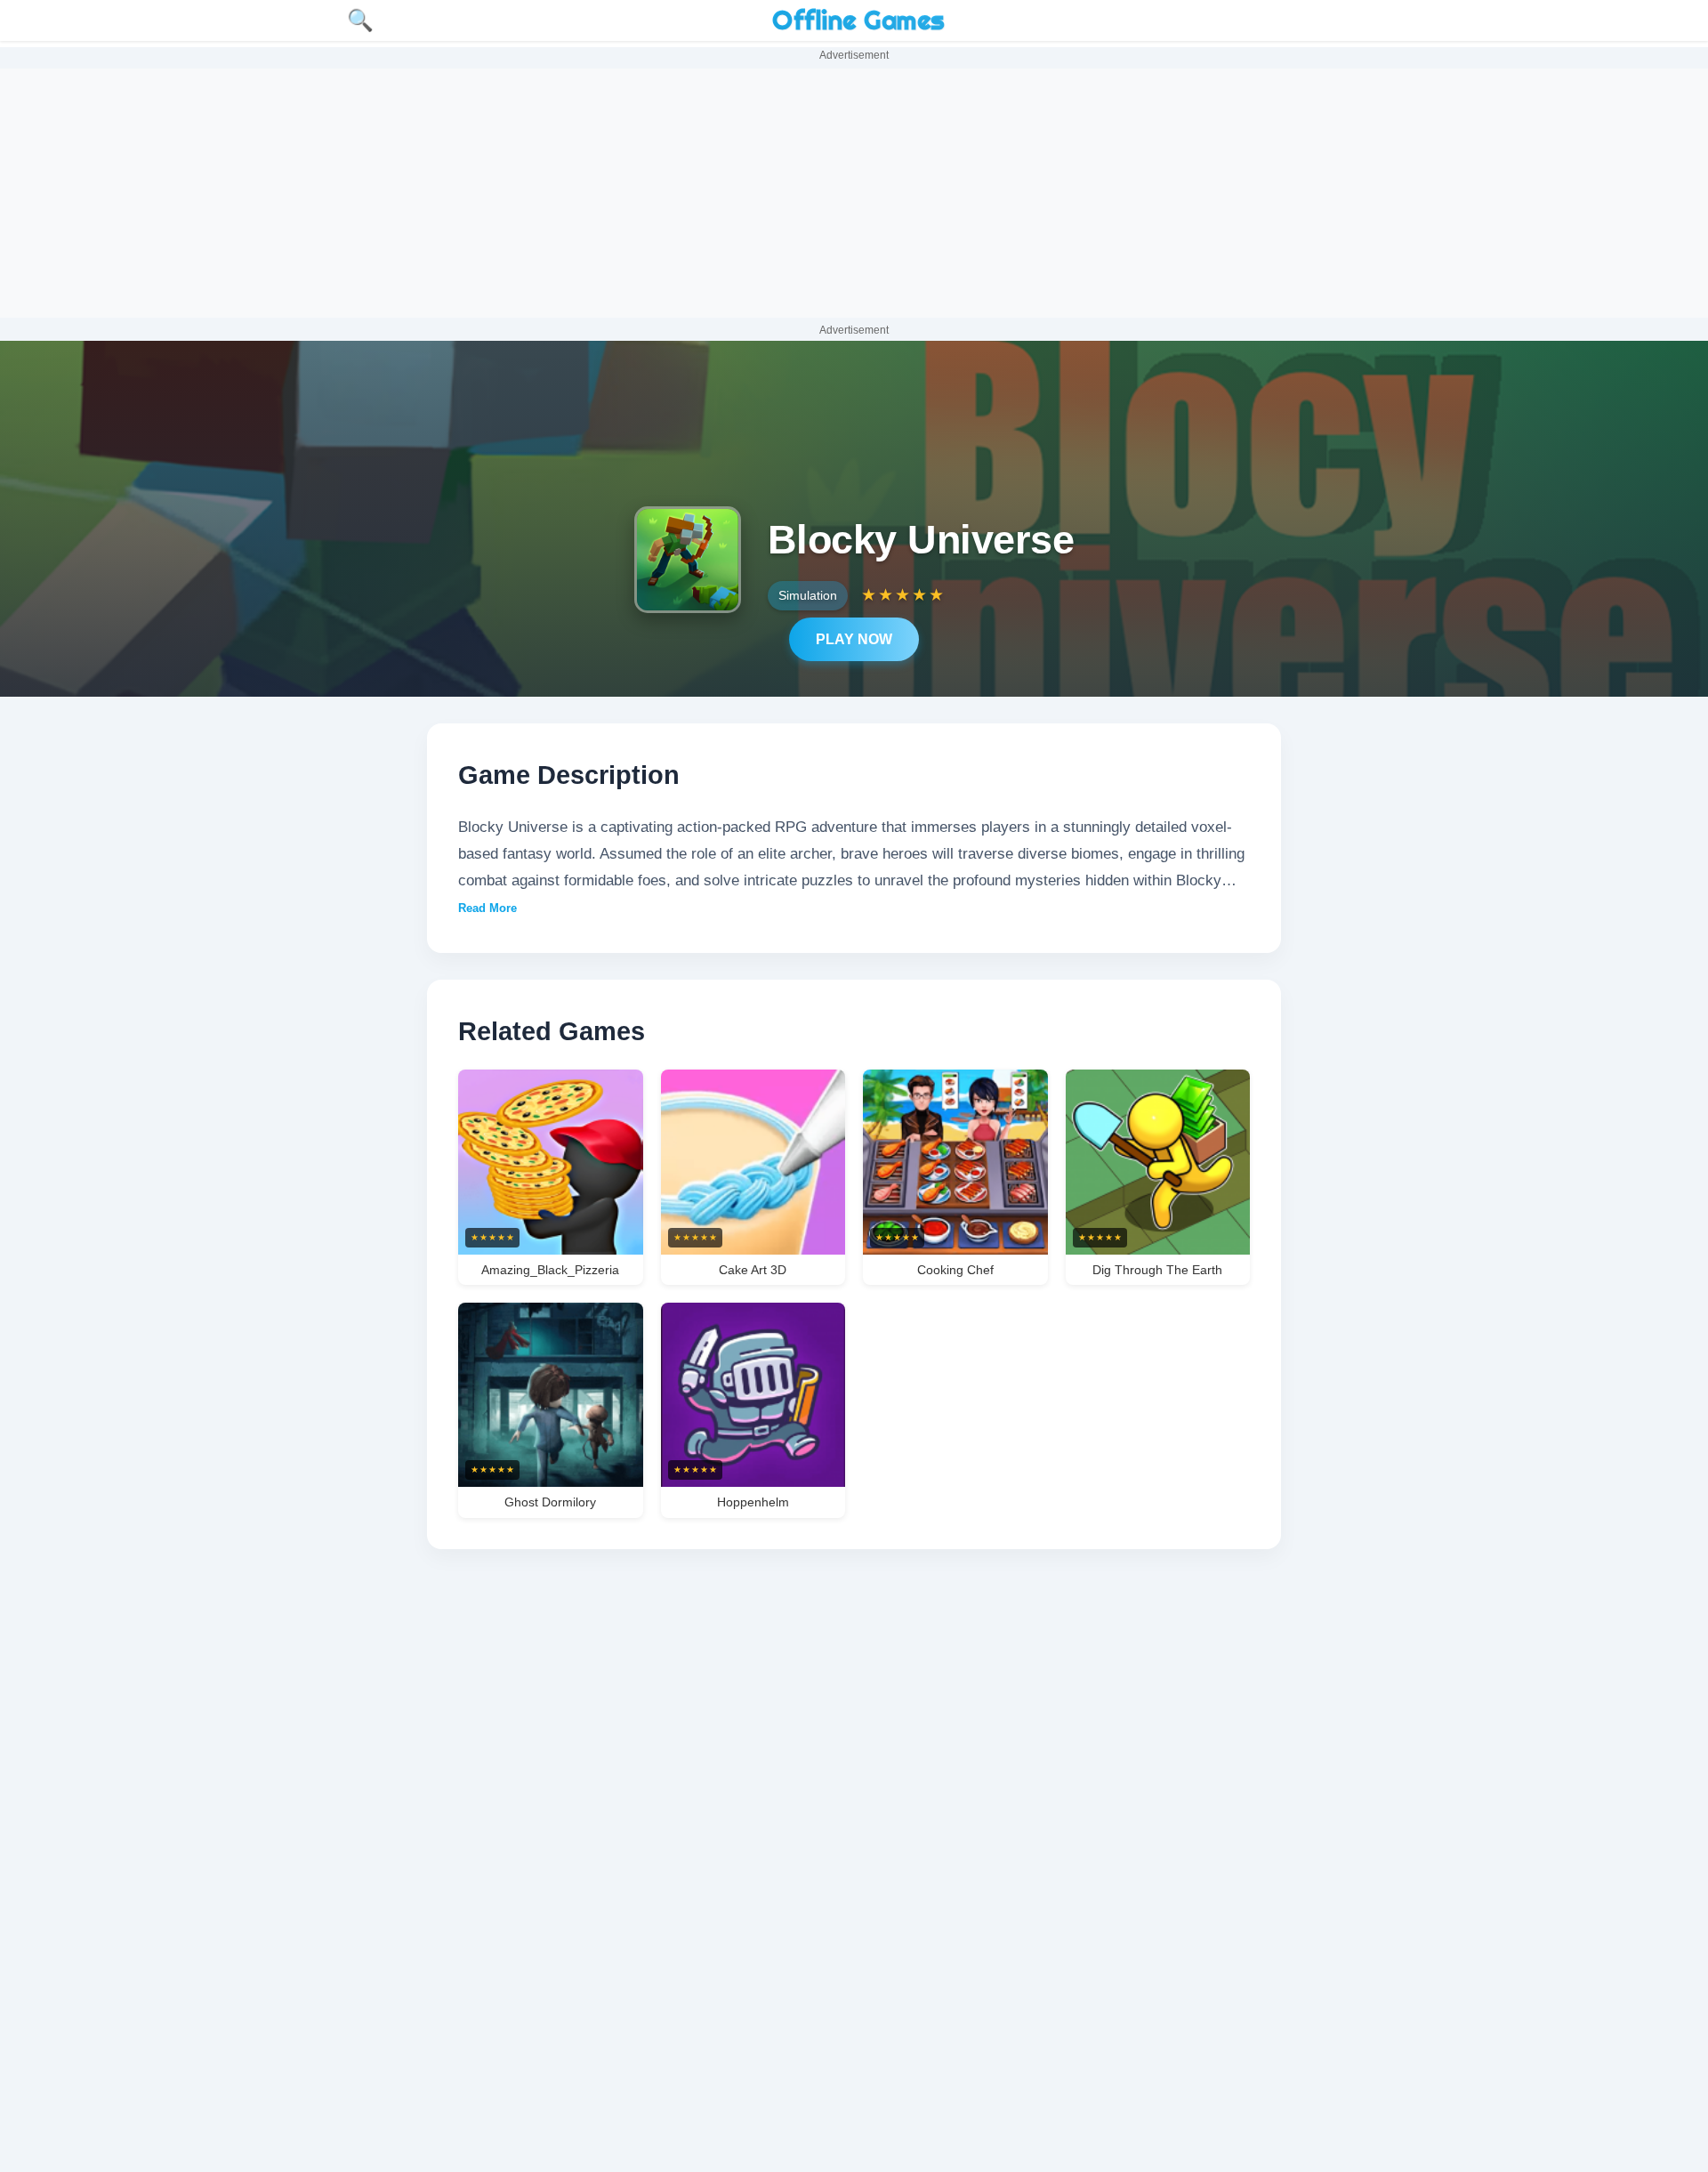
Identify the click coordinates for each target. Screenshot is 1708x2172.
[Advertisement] (854, 193)
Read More (487, 908)
